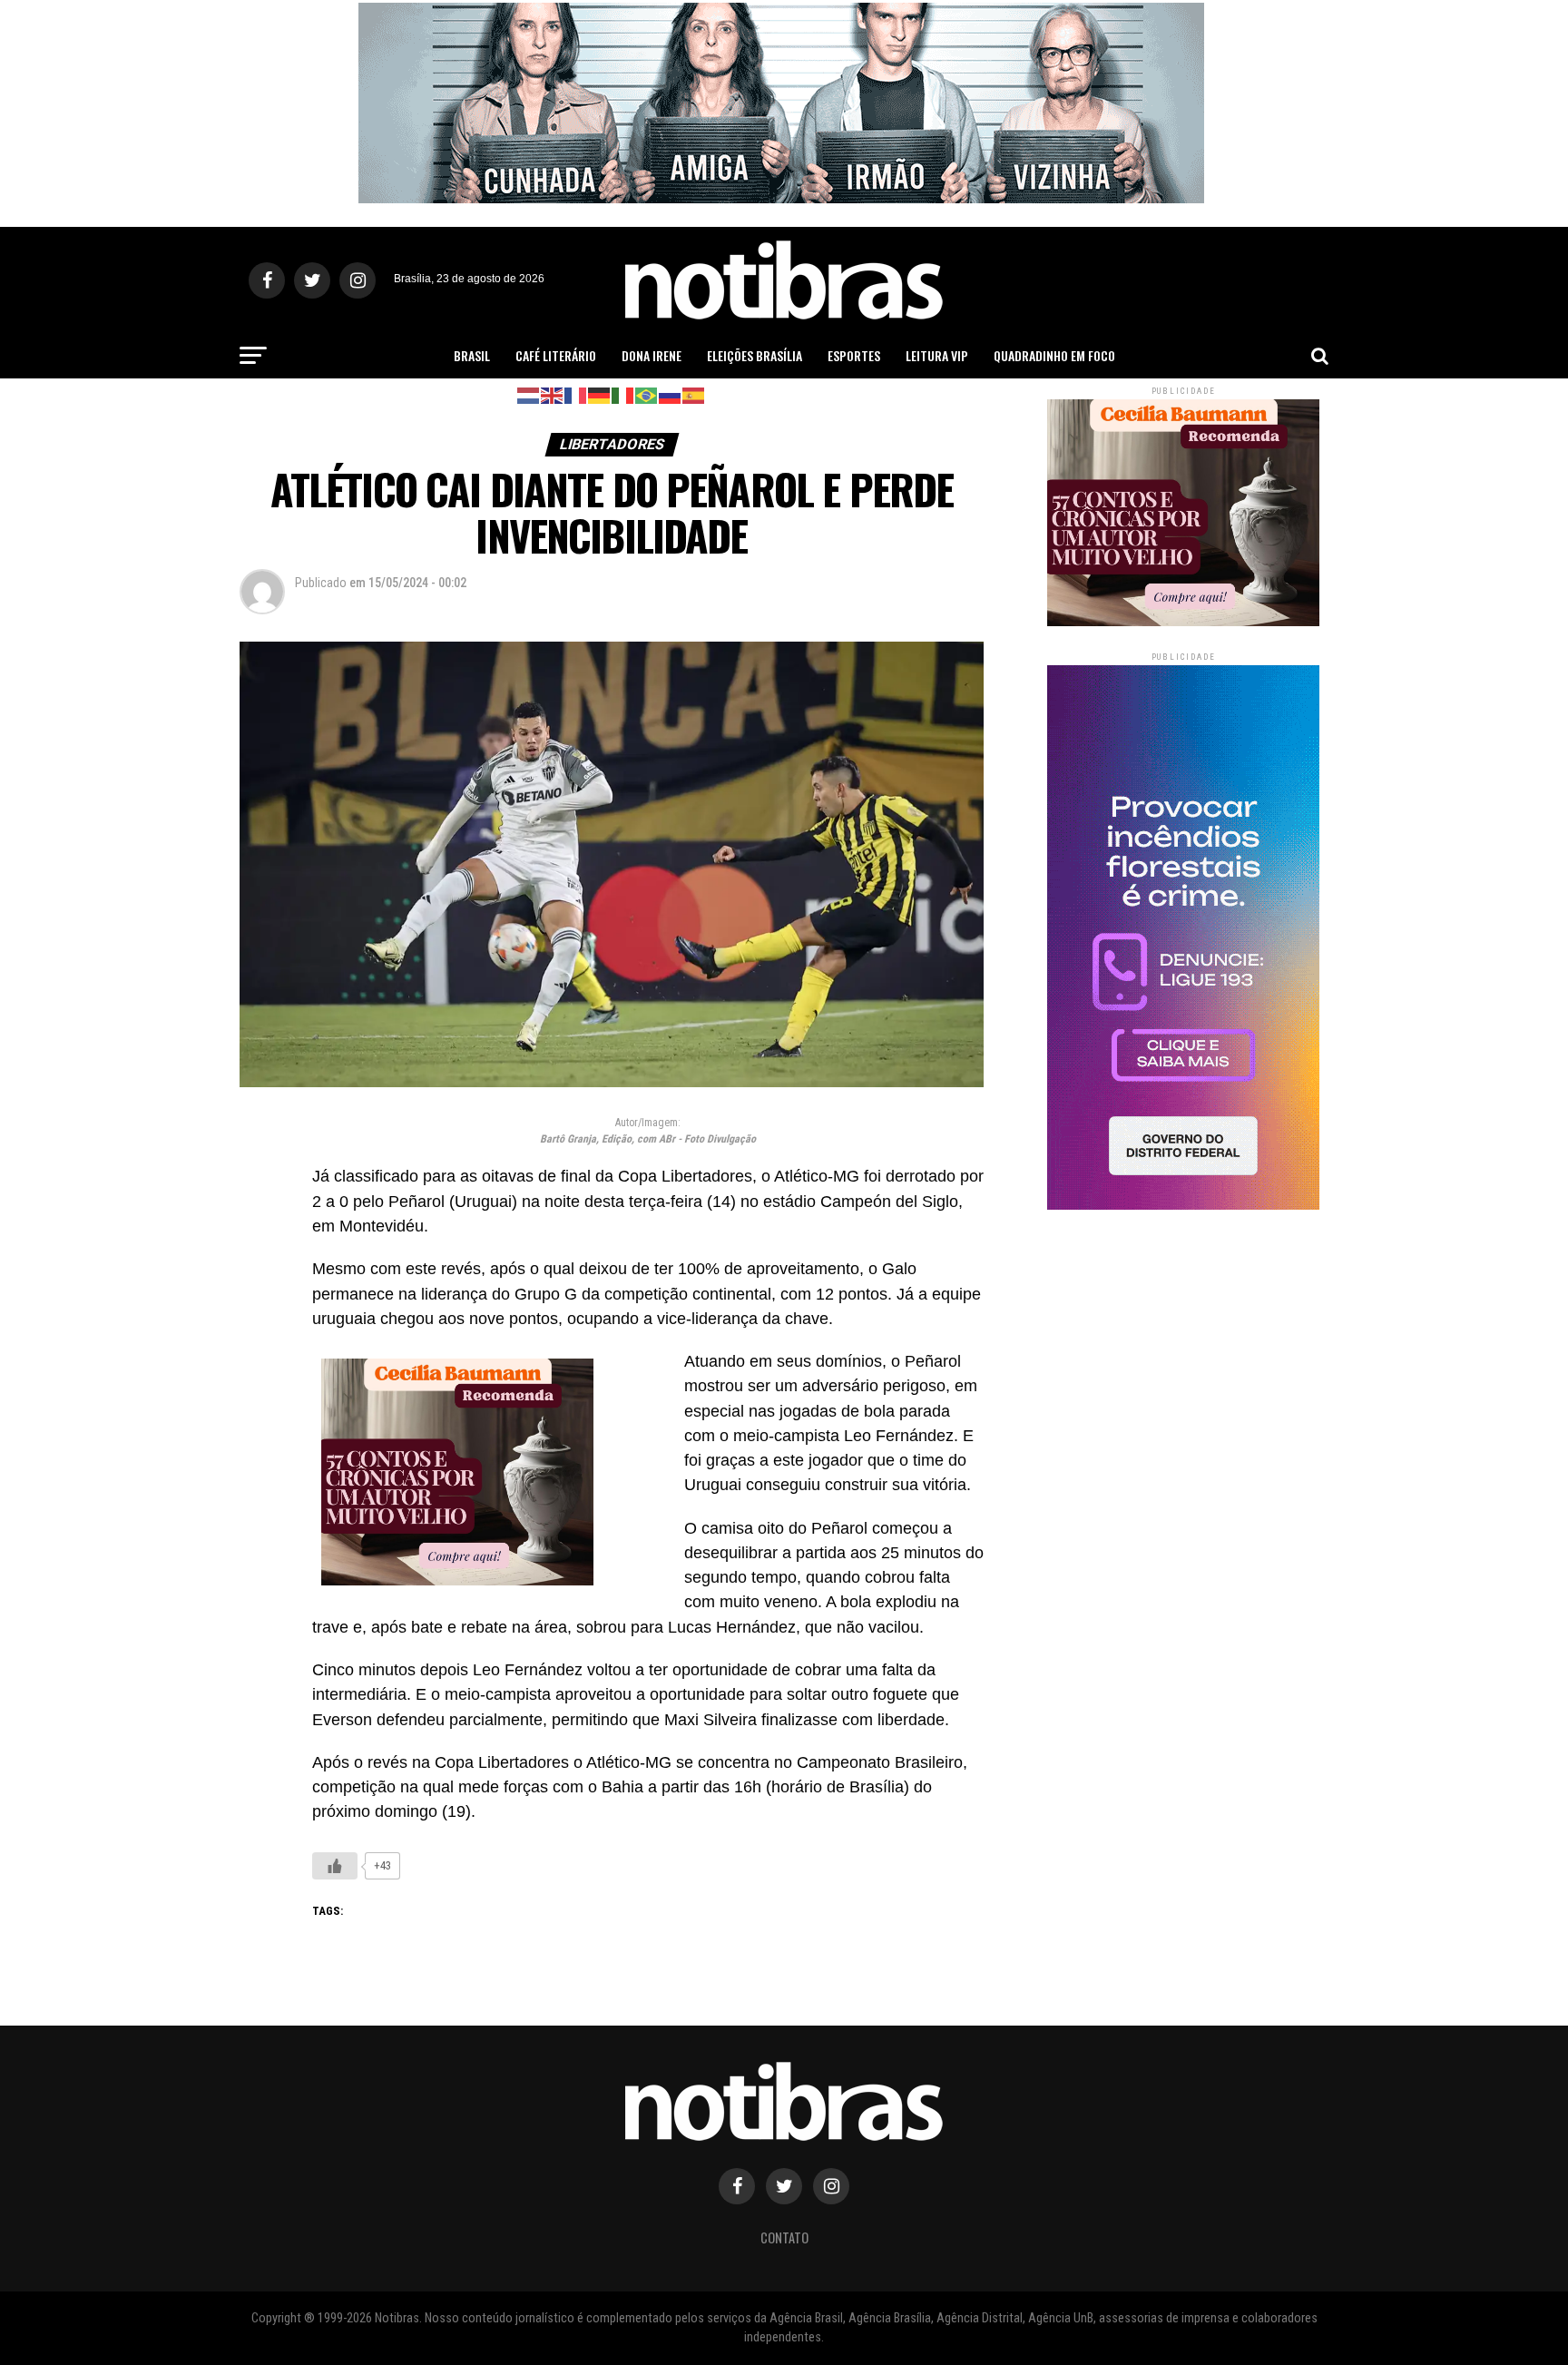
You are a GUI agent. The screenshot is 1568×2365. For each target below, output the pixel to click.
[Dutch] (529, 394)
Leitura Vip (937, 355)
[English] (553, 394)
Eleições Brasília (755, 355)
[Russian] (671, 394)
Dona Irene (652, 355)
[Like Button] (335, 1866)
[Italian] (623, 394)
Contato (784, 2237)
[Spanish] (694, 394)
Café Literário (556, 355)
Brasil (472, 355)
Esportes (854, 355)
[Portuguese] (647, 394)
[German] (600, 394)
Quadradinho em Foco (1054, 355)
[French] (576, 394)
